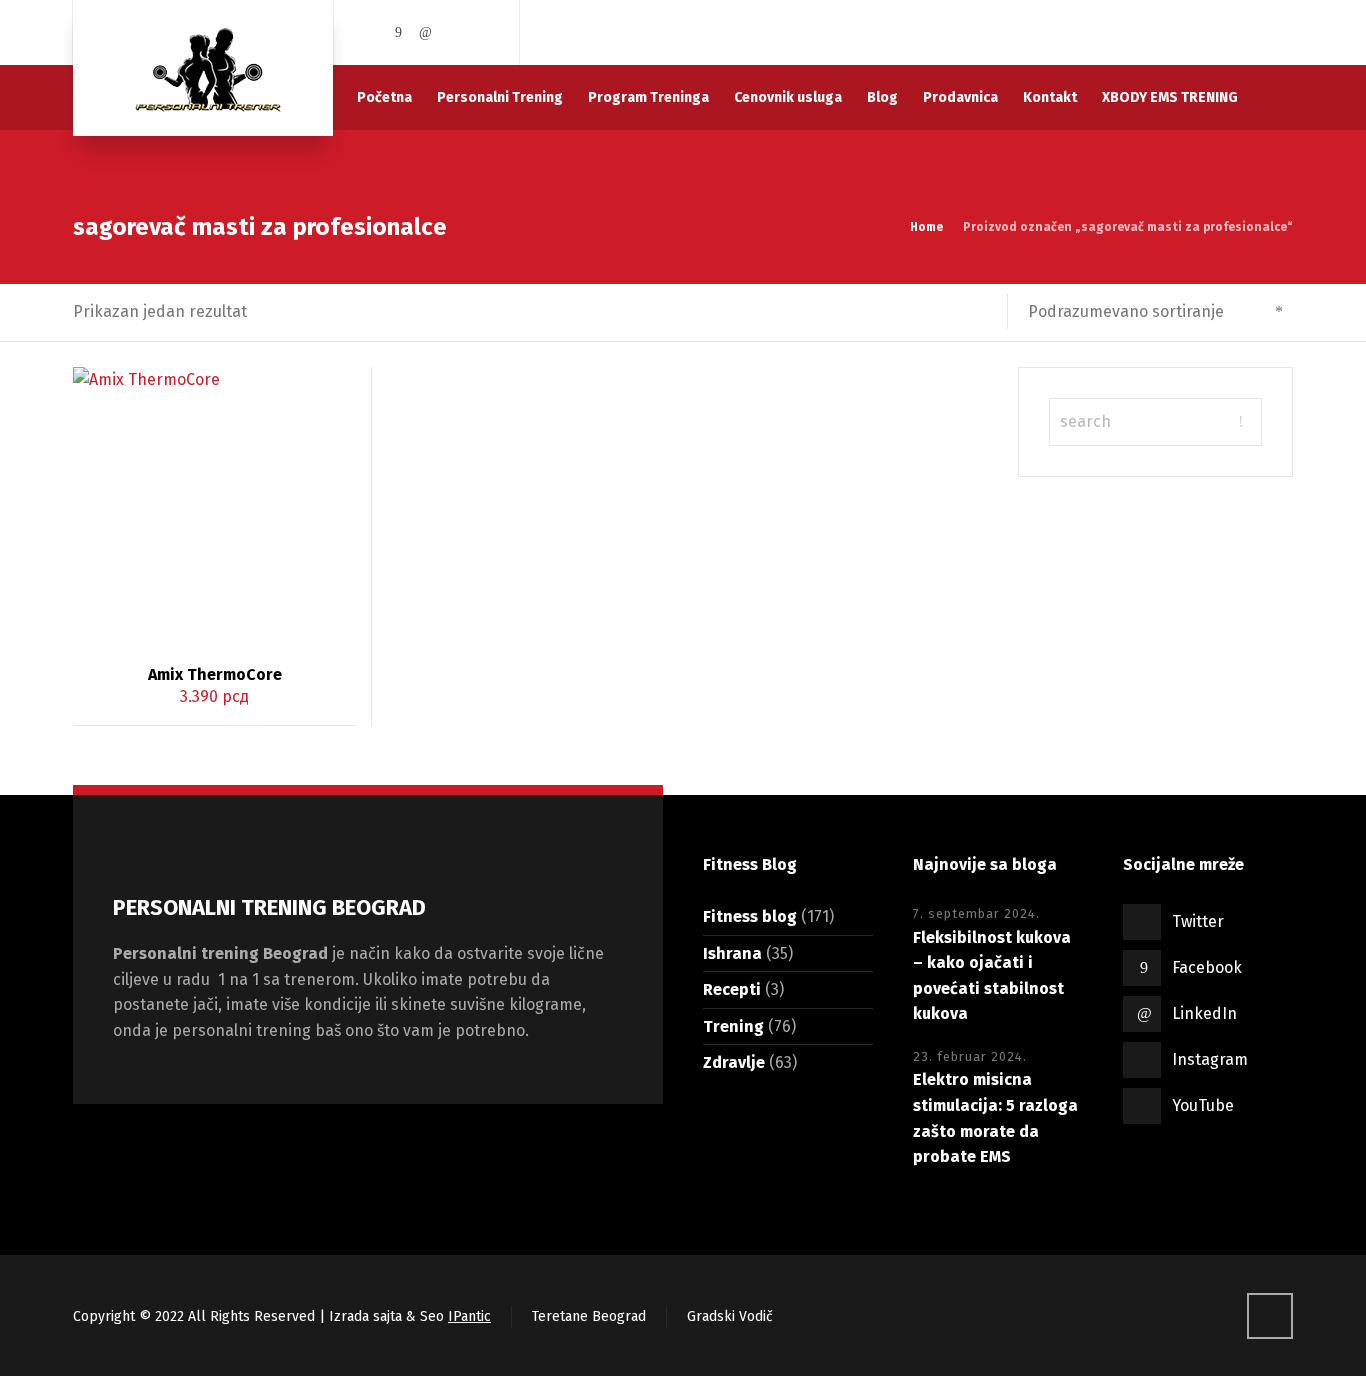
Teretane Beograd (589, 1316)
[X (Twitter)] (371, 32)
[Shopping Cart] (1280, 32)
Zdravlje (734, 1062)
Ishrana (732, 953)
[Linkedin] (426, 32)
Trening (733, 1026)
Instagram (1210, 1059)
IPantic (469, 1316)
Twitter (1198, 921)
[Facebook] (399, 32)
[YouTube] (481, 32)
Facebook (1207, 967)
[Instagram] (454, 32)
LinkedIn (1204, 1013)
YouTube (1203, 1105)
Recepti (732, 989)
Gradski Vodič (730, 1316)
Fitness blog (750, 916)
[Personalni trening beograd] (203, 68)
